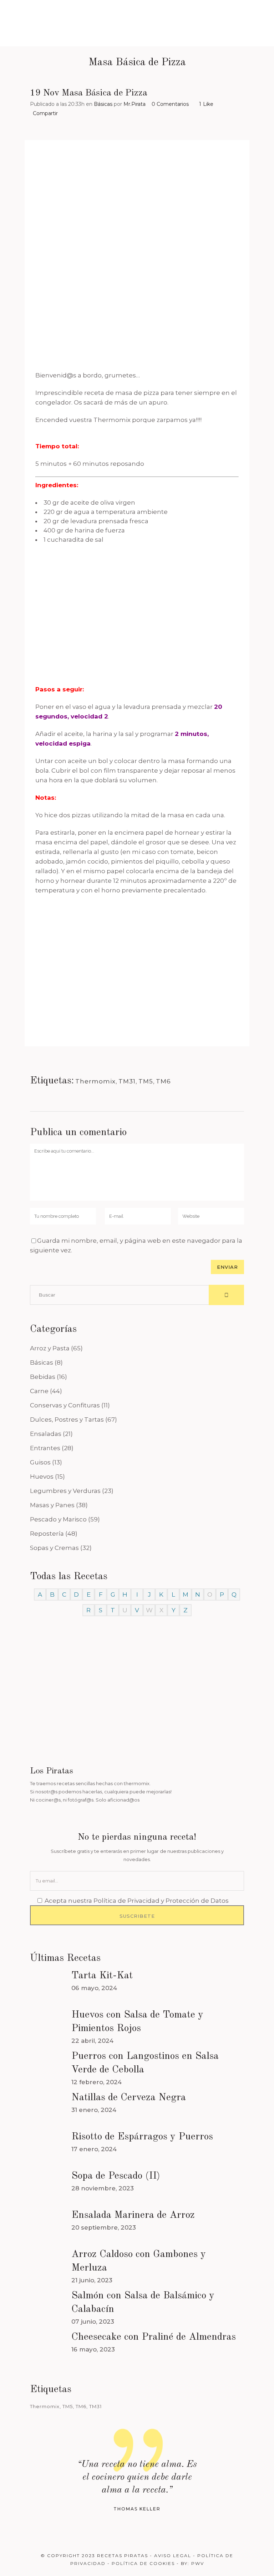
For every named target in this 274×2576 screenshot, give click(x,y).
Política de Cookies (143, 2563)
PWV (198, 2563)
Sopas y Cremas (54, 1548)
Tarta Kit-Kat (102, 1976)
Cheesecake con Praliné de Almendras (154, 2337)
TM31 (127, 1081)
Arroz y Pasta (50, 1348)
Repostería (47, 1534)
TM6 (163, 1081)
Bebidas (43, 1377)
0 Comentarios (170, 104)
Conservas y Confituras (65, 1405)
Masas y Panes (52, 1505)
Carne (39, 1391)
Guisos (40, 1462)
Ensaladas (46, 1434)
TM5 (146, 1081)
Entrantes (45, 1448)
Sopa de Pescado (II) (116, 2176)
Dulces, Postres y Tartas (67, 1420)
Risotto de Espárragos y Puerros (142, 2137)
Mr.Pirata (135, 104)
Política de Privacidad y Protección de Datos (161, 1901)
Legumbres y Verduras (65, 1491)
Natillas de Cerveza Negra (129, 2098)
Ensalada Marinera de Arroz (133, 2215)
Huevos (42, 1477)
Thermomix (95, 1081)
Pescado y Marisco (58, 1519)
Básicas (103, 104)
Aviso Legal (173, 2556)
